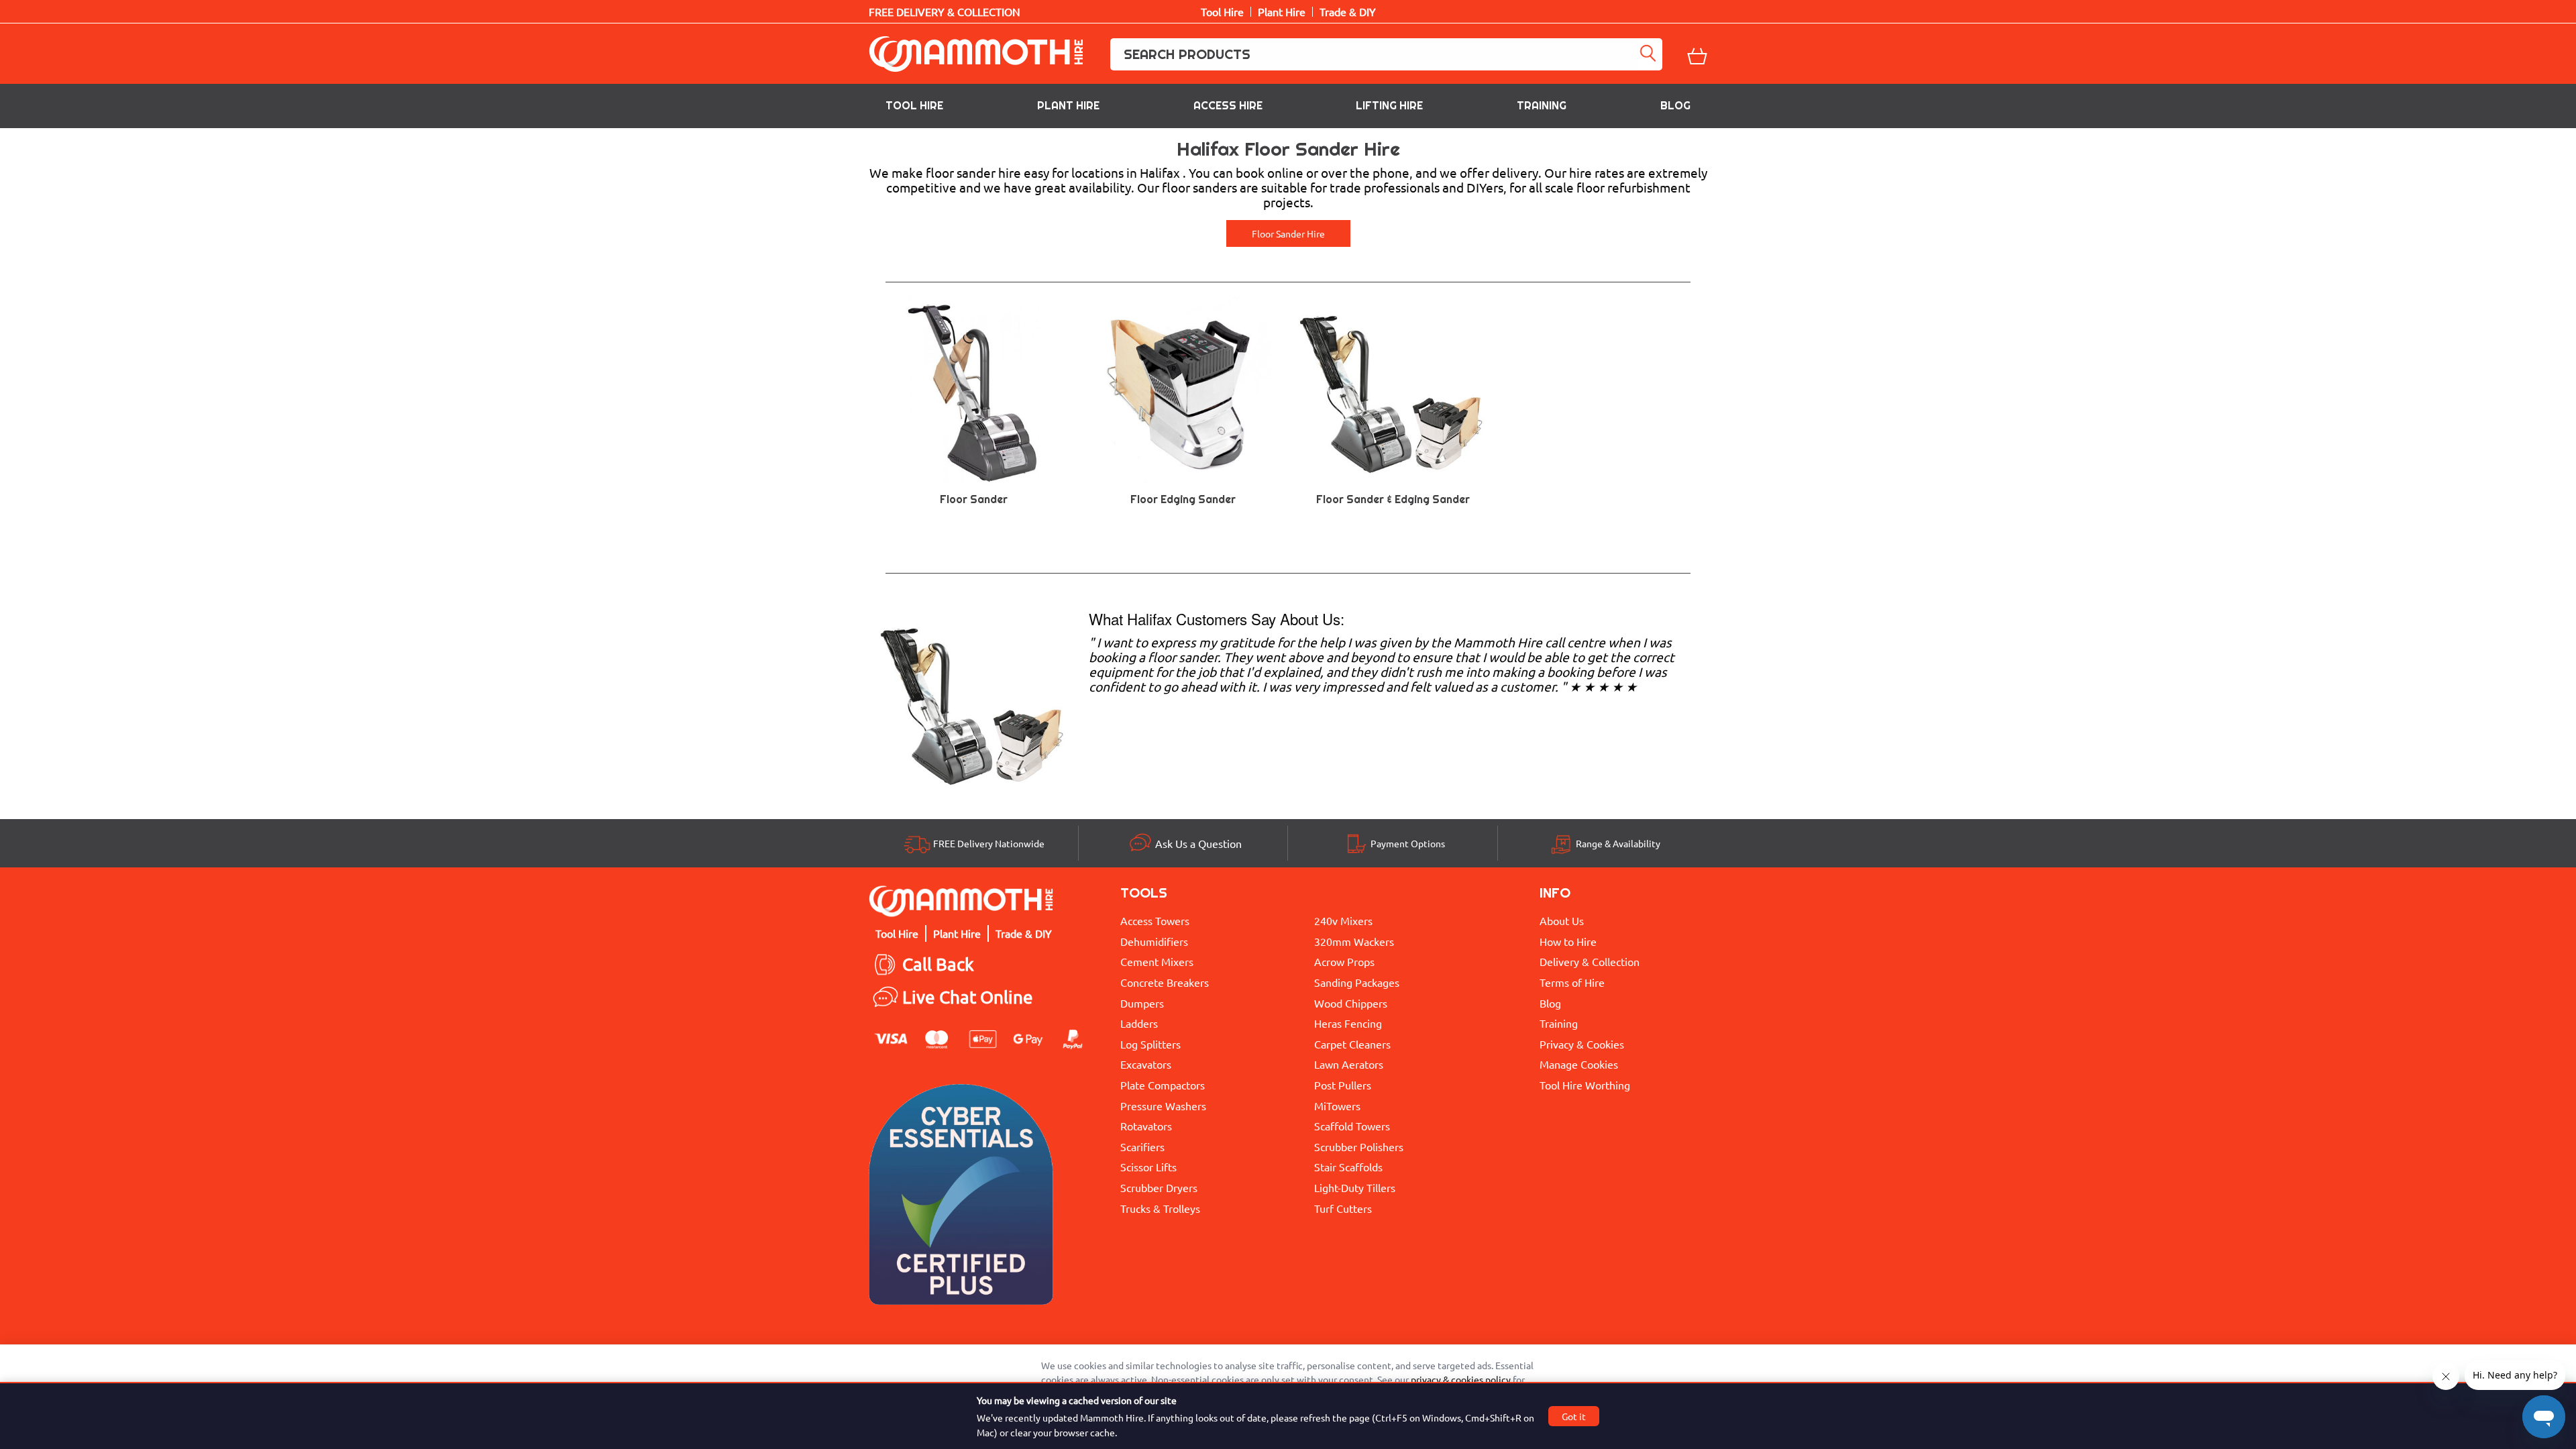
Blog (1675, 106)
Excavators (1146, 1064)
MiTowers (1337, 1106)
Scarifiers (1142, 1146)
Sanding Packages (1357, 982)
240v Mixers (1343, 920)
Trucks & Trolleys (1160, 1208)
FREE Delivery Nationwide (989, 843)
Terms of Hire (1572, 982)
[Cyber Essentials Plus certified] (961, 1198)
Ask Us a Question (1198, 843)
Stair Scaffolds (1348, 1167)
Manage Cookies (1579, 1064)
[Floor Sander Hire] (974, 701)
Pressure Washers (1163, 1106)
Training (1542, 106)
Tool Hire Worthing (1585, 1085)
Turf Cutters (1343, 1208)
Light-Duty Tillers (1355, 1187)
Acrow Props (1344, 961)
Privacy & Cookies (1582, 1044)
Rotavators (1146, 1126)
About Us (1562, 920)
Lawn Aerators (1349, 1064)
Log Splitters (1150, 1044)
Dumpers (1142, 1003)
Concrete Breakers (1165, 982)
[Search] (1650, 54)
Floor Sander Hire (1288, 233)
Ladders (1139, 1023)
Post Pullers (1343, 1085)
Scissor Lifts (1148, 1167)
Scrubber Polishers (1359, 1146)
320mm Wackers (1354, 941)
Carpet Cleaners (1352, 1044)
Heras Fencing (1348, 1023)
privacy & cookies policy (1461, 1379)
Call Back (938, 964)
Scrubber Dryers (1159, 1187)
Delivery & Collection (1590, 961)
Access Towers (1155, 920)
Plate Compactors (1163, 1085)
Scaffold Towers (1352, 1126)
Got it (1574, 1416)
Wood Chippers (1351, 1003)
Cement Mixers (1157, 961)
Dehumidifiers (1154, 941)
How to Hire (1568, 941)
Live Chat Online (968, 997)
